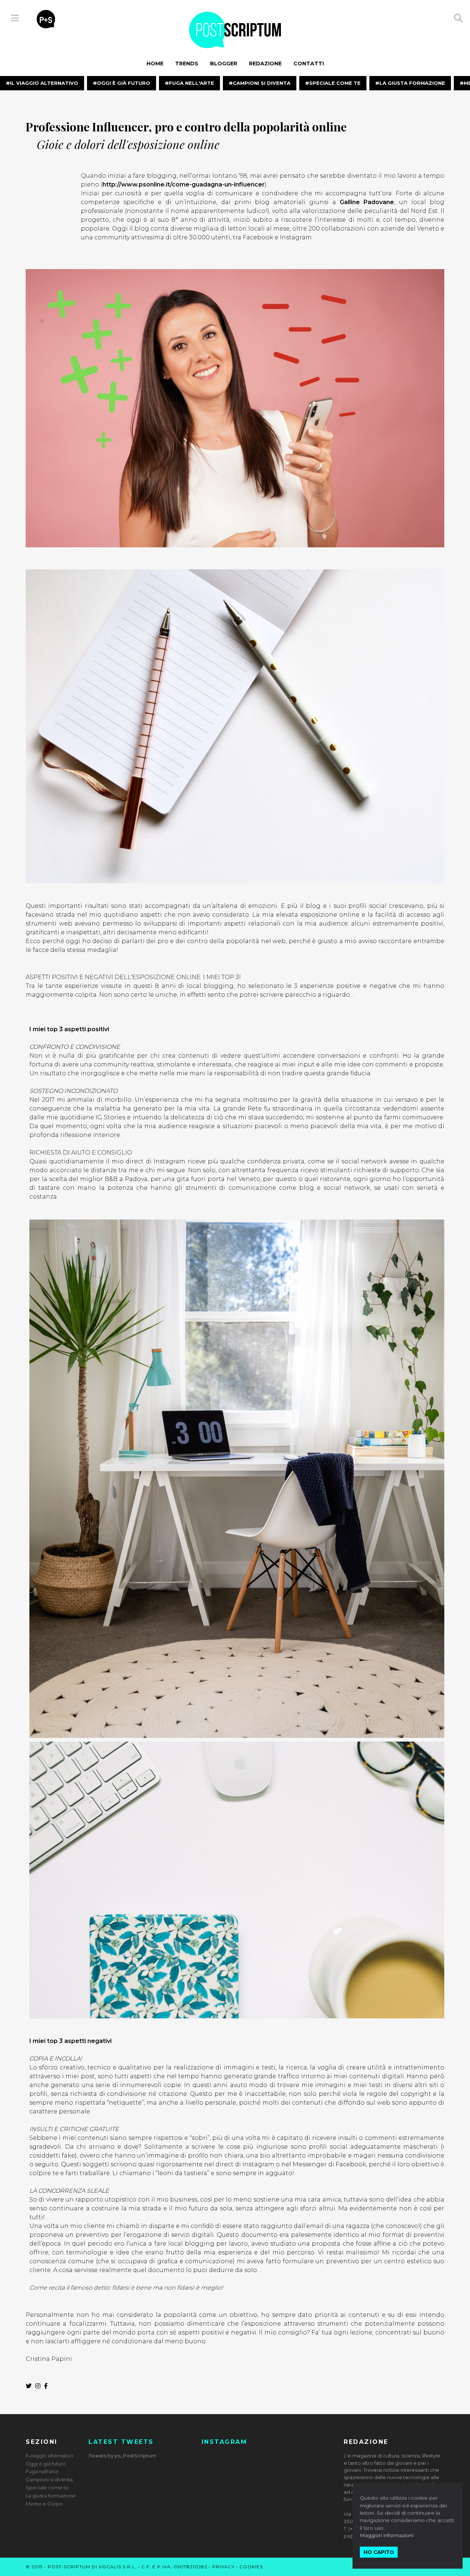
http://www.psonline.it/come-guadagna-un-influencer (184, 184)
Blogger (224, 64)
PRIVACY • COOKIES (238, 2567)
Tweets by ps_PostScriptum (122, 2456)
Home (155, 64)
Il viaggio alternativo (44, 83)
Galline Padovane (367, 202)
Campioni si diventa (262, 83)
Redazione (265, 64)
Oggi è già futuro (124, 83)
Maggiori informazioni (387, 2535)
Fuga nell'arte (191, 83)
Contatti (309, 64)
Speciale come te (335, 83)
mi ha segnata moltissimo (236, 1100)
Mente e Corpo (44, 2504)
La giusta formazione (412, 83)
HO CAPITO (379, 2552)
